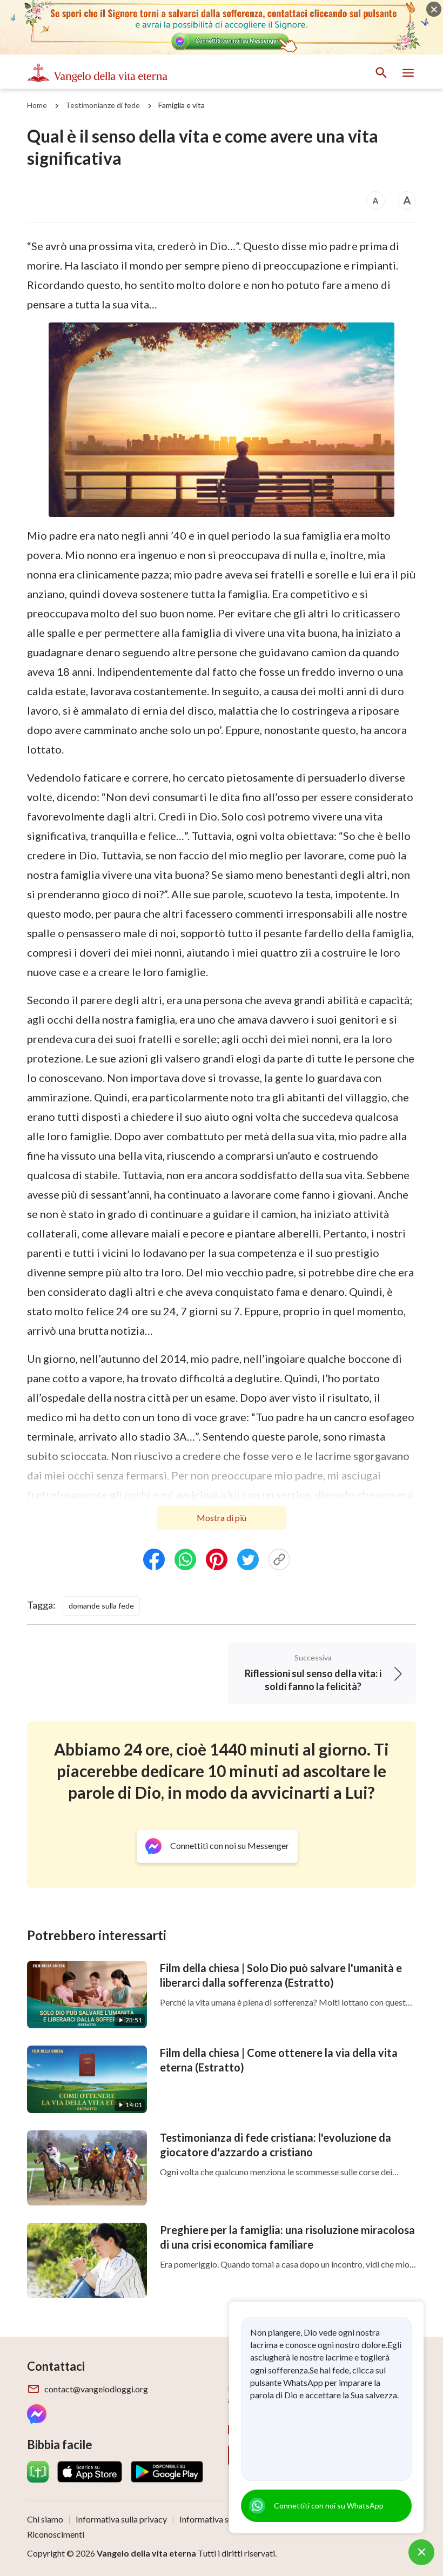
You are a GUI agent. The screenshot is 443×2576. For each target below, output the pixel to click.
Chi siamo (45, 2519)
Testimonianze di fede (103, 105)
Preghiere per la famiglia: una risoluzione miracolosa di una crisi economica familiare (287, 2237)
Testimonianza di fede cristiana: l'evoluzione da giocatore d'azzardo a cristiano (276, 2145)
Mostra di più (222, 1518)
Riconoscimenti (56, 2534)
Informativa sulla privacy (121, 2519)
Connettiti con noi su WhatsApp (329, 2506)
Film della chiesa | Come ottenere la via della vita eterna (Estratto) (279, 2060)
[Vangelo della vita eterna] (97, 73)
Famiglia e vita (182, 105)
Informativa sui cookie (221, 2519)
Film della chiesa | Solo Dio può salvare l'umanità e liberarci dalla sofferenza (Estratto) (281, 1975)
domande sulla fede (101, 1606)
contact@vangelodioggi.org (96, 2389)
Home (37, 105)
